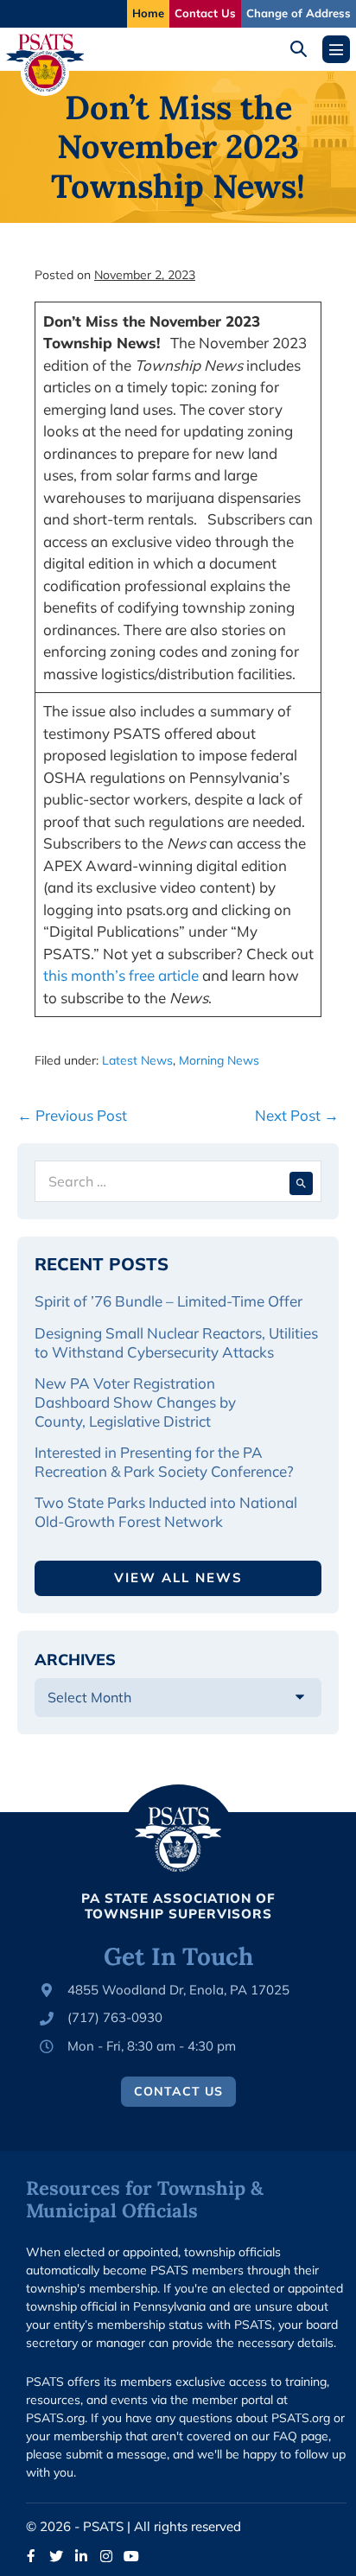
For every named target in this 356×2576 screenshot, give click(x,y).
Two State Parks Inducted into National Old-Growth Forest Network (166, 1512)
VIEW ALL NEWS (178, 1577)
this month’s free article (121, 975)
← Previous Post (72, 1115)
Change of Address (299, 13)
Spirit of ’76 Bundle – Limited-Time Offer (168, 1301)
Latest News (137, 1060)
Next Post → (297, 1115)
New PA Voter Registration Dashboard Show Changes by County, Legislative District (135, 1402)
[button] (305, 49)
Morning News (219, 1060)
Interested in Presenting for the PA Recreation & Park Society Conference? (164, 1462)
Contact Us (205, 13)
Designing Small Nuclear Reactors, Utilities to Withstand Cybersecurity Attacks (176, 1342)
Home (148, 13)
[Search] (301, 1181)
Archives (75, 1660)
